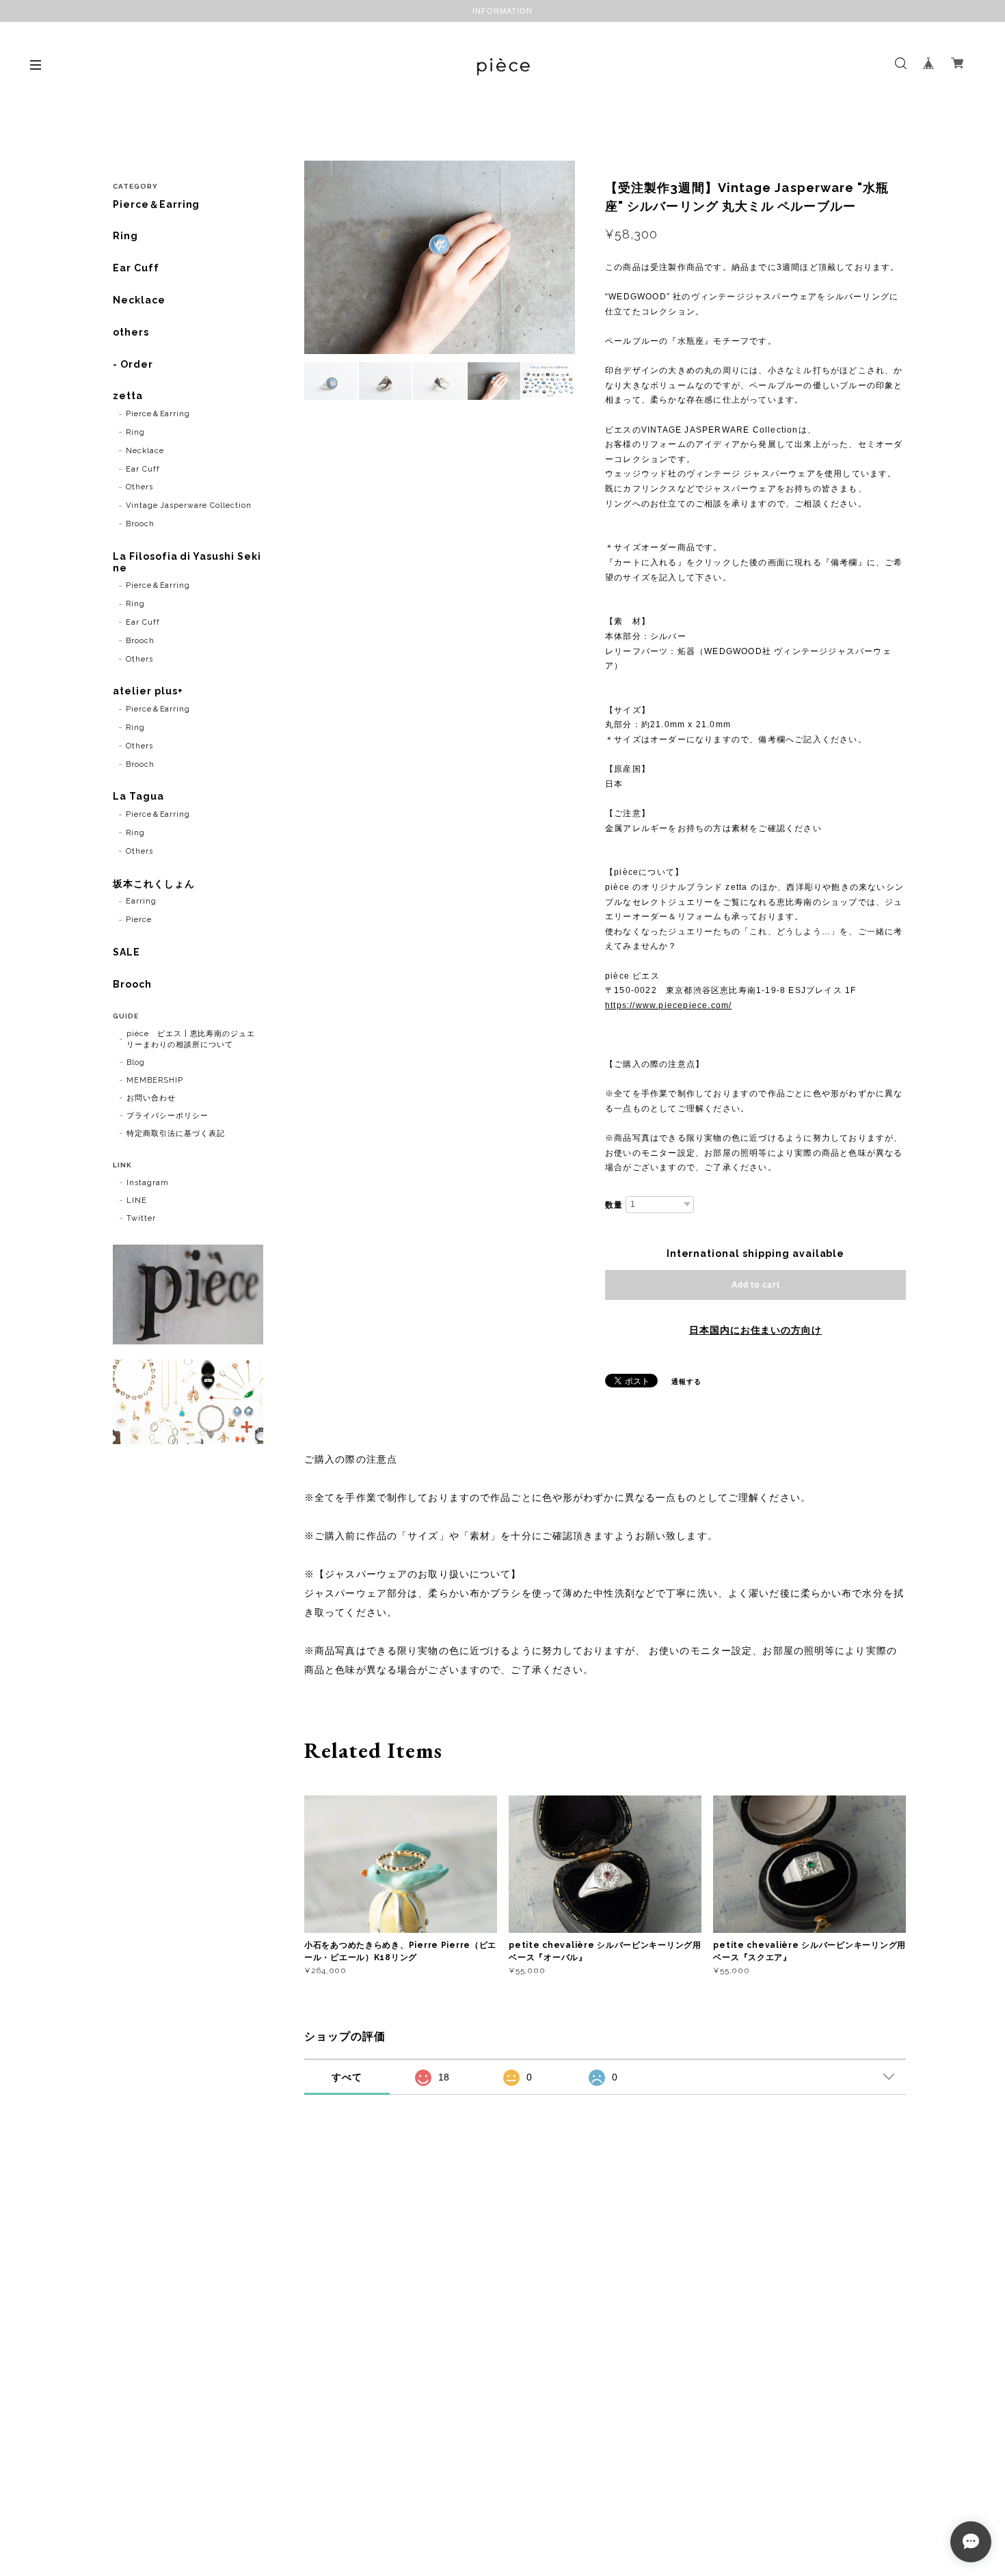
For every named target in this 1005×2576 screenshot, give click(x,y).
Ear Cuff (136, 268)
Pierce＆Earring (156, 204)
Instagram (148, 1183)
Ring (125, 236)
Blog (136, 1062)
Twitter (141, 1218)
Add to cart (756, 1285)
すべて (347, 2077)
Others (139, 487)
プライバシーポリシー (167, 1116)
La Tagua (138, 796)
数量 (614, 1205)
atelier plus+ (148, 691)
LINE (137, 1201)
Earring (141, 901)
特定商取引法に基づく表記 (176, 1134)
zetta (128, 396)
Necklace (139, 300)
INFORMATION (502, 11)
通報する (686, 1382)
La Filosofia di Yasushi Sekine (187, 562)
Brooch (140, 524)
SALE (126, 952)
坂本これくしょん (154, 884)
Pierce (139, 920)
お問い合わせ (151, 1098)
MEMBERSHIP (155, 1080)
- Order (133, 364)
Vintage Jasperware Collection (189, 505)
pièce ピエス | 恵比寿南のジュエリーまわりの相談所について (191, 1039)
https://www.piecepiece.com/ (668, 1005)
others (131, 332)
